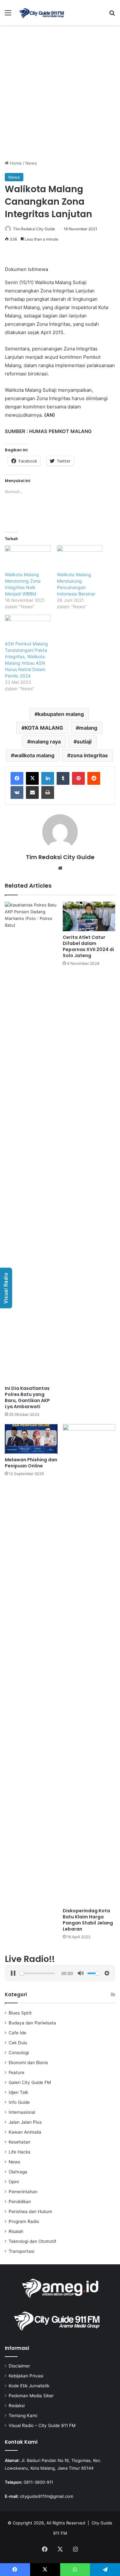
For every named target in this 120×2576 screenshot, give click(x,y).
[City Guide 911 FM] (42, 13)
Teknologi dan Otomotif (32, 2241)
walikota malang (34, 755)
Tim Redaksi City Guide (34, 229)
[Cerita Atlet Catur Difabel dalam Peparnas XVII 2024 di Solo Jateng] (89, 917)
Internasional (22, 2112)
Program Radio (24, 2221)
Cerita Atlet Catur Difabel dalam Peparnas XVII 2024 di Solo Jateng (88, 946)
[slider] (37, 1973)
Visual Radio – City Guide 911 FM (42, 2425)
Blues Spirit (20, 2013)
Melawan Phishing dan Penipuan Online (31, 1463)
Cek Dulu (18, 2043)
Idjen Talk (18, 2092)
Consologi (19, 2053)
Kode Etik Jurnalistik (29, 2386)
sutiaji (84, 742)
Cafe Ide (17, 2033)
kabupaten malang (61, 714)
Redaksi (17, 2406)
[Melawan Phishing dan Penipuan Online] (31, 1439)
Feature (16, 2072)
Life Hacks (20, 2152)
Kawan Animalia (25, 2132)
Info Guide (19, 2102)
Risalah (16, 2231)
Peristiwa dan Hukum (30, 2211)
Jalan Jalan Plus (25, 2122)
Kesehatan (20, 2142)
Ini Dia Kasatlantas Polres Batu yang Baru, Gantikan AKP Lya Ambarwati (27, 1397)
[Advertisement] (60, 95)
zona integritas (89, 755)
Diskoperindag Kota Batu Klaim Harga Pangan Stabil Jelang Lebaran (88, 1920)
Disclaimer (19, 2366)
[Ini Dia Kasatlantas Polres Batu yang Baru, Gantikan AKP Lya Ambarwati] (31, 1142)
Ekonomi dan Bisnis (28, 2063)
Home (15, 163)
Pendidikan (20, 2202)
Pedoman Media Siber (31, 2396)
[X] (32, 778)
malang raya (46, 742)
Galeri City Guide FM (30, 2082)
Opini (14, 2182)
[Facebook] (17, 778)
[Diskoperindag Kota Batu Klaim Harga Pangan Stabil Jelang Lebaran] (89, 1664)
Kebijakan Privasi (26, 2376)
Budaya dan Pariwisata (32, 2023)
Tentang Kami (23, 2416)
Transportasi (21, 2251)
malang (88, 728)
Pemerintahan (23, 2192)
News (31, 163)
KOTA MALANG (44, 728)
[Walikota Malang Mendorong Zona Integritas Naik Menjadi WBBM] (28, 558)
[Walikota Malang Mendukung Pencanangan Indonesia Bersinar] (80, 558)
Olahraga (18, 2172)
